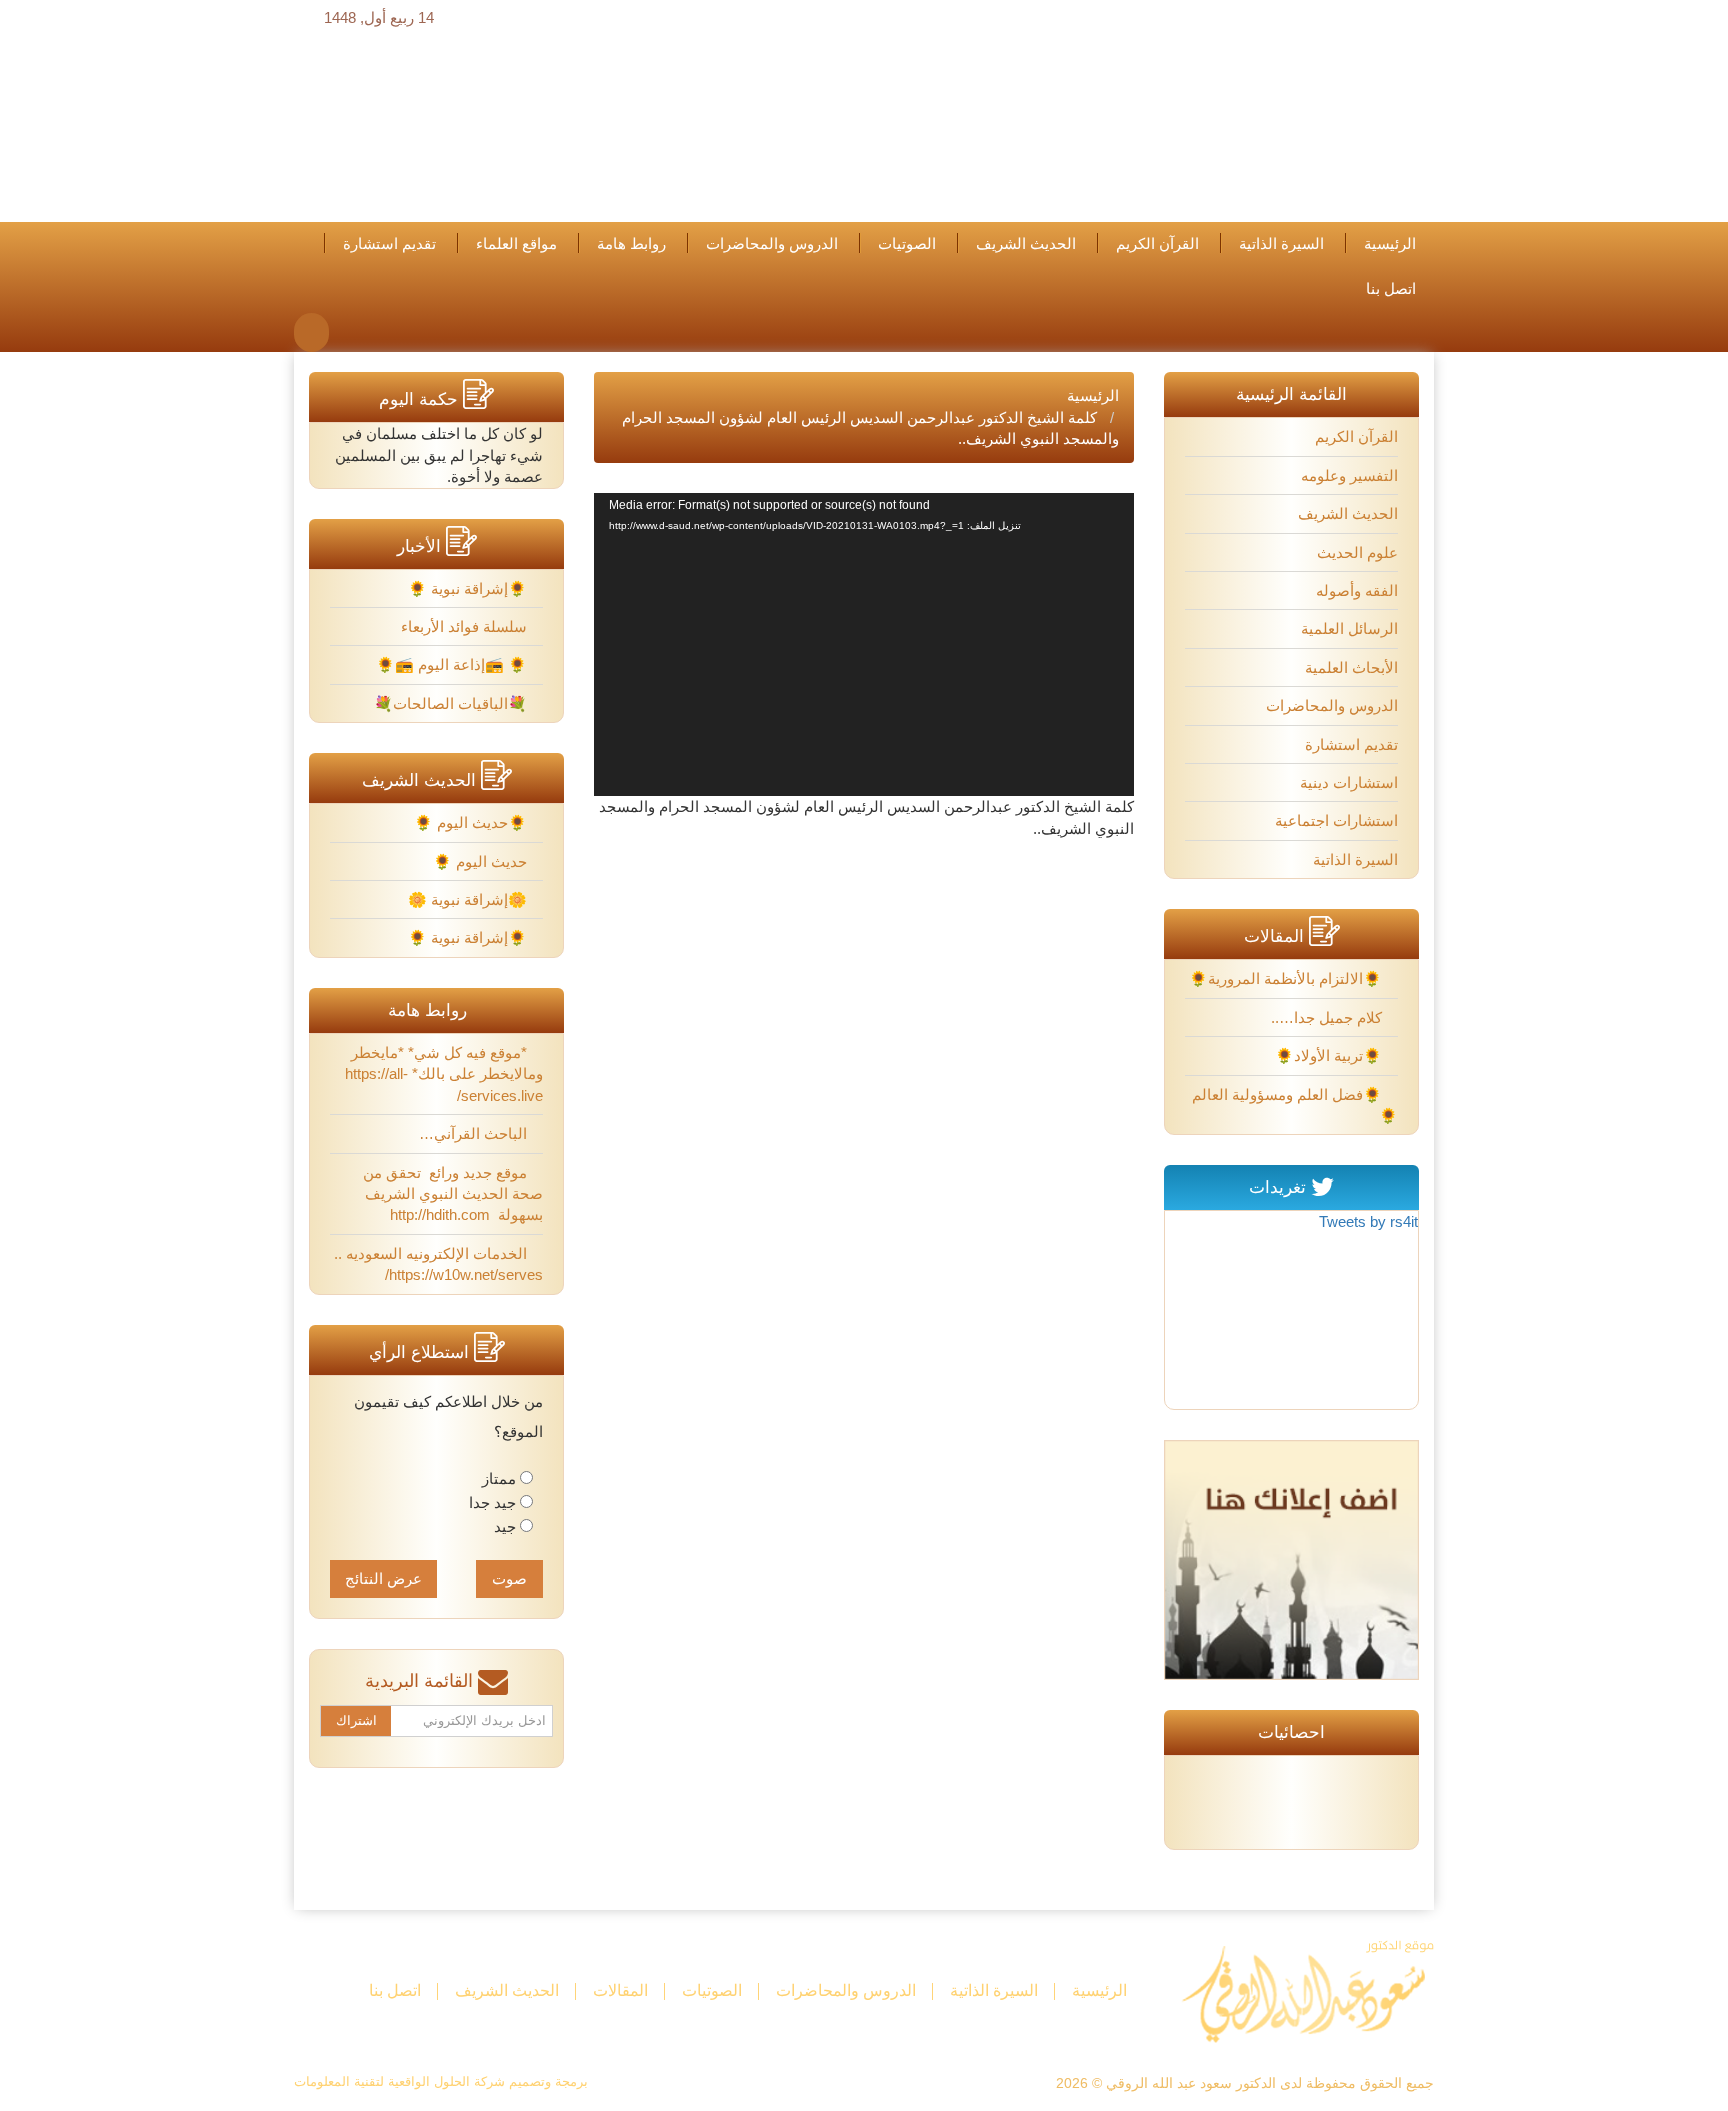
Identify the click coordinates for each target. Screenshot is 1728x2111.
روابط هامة (631, 244)
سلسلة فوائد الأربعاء (466, 626)
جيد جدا (492, 1502)
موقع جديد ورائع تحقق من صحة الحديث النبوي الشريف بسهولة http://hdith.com (452, 1194)
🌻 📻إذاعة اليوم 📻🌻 (453, 664)
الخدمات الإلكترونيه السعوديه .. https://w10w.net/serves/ (438, 1264)
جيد (505, 1526)
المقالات (620, 1990)
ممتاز (499, 1478)
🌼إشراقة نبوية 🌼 (469, 899)
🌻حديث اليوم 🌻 (472, 822)
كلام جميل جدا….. (1328, 1017)
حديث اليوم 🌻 (482, 861)
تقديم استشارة (389, 244)
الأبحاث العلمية (1351, 667)
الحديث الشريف (1026, 244)
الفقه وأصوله (1357, 590)
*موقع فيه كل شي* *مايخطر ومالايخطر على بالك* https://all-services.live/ (444, 1074)
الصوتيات (907, 244)
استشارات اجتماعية (1336, 820)
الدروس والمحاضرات (772, 244)
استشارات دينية (1349, 782)
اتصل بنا (1391, 289)
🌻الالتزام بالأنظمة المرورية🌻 (1287, 978)
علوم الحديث (1357, 552)
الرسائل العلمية (1349, 628)
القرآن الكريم (1157, 244)
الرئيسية (1390, 244)
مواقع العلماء (516, 244)
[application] (864, 645)
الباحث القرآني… (475, 1133)
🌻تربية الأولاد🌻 (1330, 1055)
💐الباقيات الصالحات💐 (452, 703)
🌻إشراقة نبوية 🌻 (469, 588)
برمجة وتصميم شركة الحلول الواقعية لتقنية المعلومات (441, 2081)
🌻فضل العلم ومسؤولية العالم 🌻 (1295, 1105)
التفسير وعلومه (1349, 475)
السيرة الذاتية (1281, 244)
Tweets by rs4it (1368, 1221)
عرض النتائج (383, 1578)
